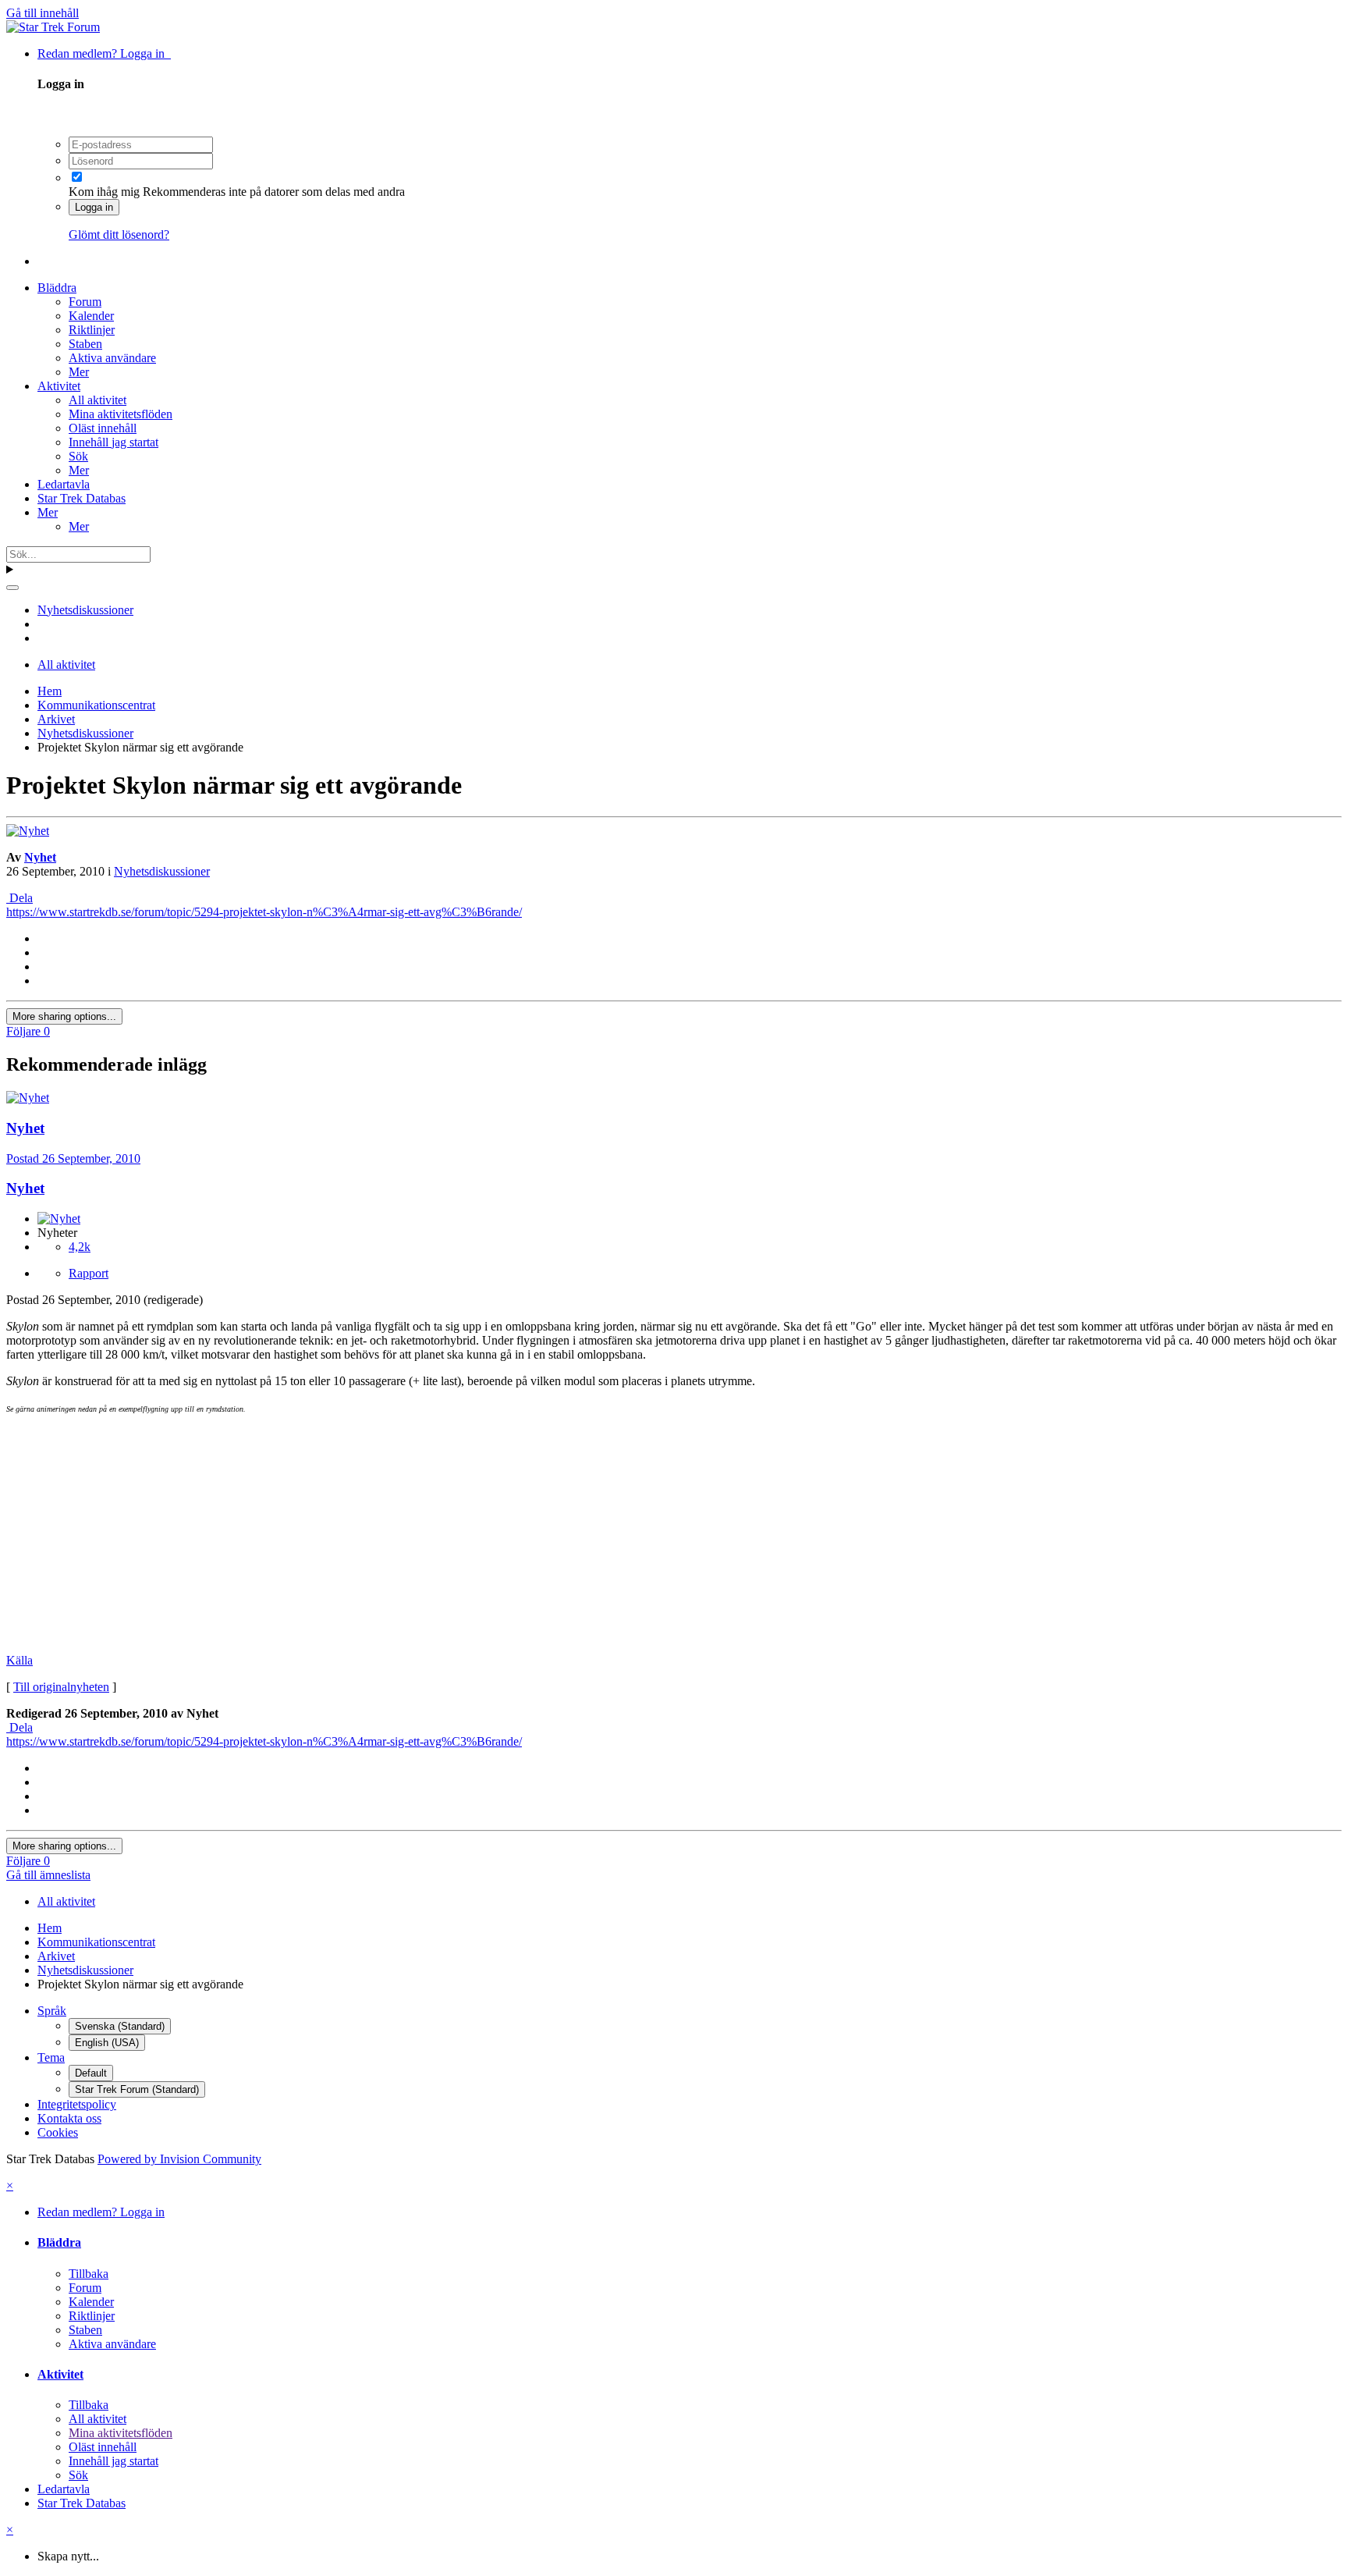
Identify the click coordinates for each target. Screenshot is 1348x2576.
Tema (51, 2057)
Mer (79, 372)
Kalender (91, 316)
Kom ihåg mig (104, 192)
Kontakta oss (69, 2118)
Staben (85, 344)
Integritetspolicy (77, 2104)
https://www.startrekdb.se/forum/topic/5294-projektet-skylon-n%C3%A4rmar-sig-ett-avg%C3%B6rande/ (264, 912)
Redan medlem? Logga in (104, 53)
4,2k (80, 1247)
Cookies (58, 2132)
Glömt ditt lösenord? (119, 235)
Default (91, 2073)
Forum (85, 302)
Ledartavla (64, 484)
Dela (20, 898)
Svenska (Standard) (120, 2026)
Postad (73, 1158)
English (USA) (107, 2043)
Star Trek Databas (82, 498)
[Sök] (12, 588)
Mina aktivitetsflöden (121, 414)
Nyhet (40, 857)
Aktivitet (59, 386)
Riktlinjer (92, 330)
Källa (20, 1660)
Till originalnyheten (61, 1687)
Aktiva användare (112, 358)
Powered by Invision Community (179, 2159)
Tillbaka (89, 2274)
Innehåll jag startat (114, 442)
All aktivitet (98, 400)
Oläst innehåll (103, 428)
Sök (78, 456)
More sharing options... (64, 1016)
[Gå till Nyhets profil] (28, 831)
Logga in (94, 207)
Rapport (89, 1273)
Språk (52, 2011)
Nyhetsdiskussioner (162, 871)
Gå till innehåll (43, 13)
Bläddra (57, 288)
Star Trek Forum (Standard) (137, 2089)
